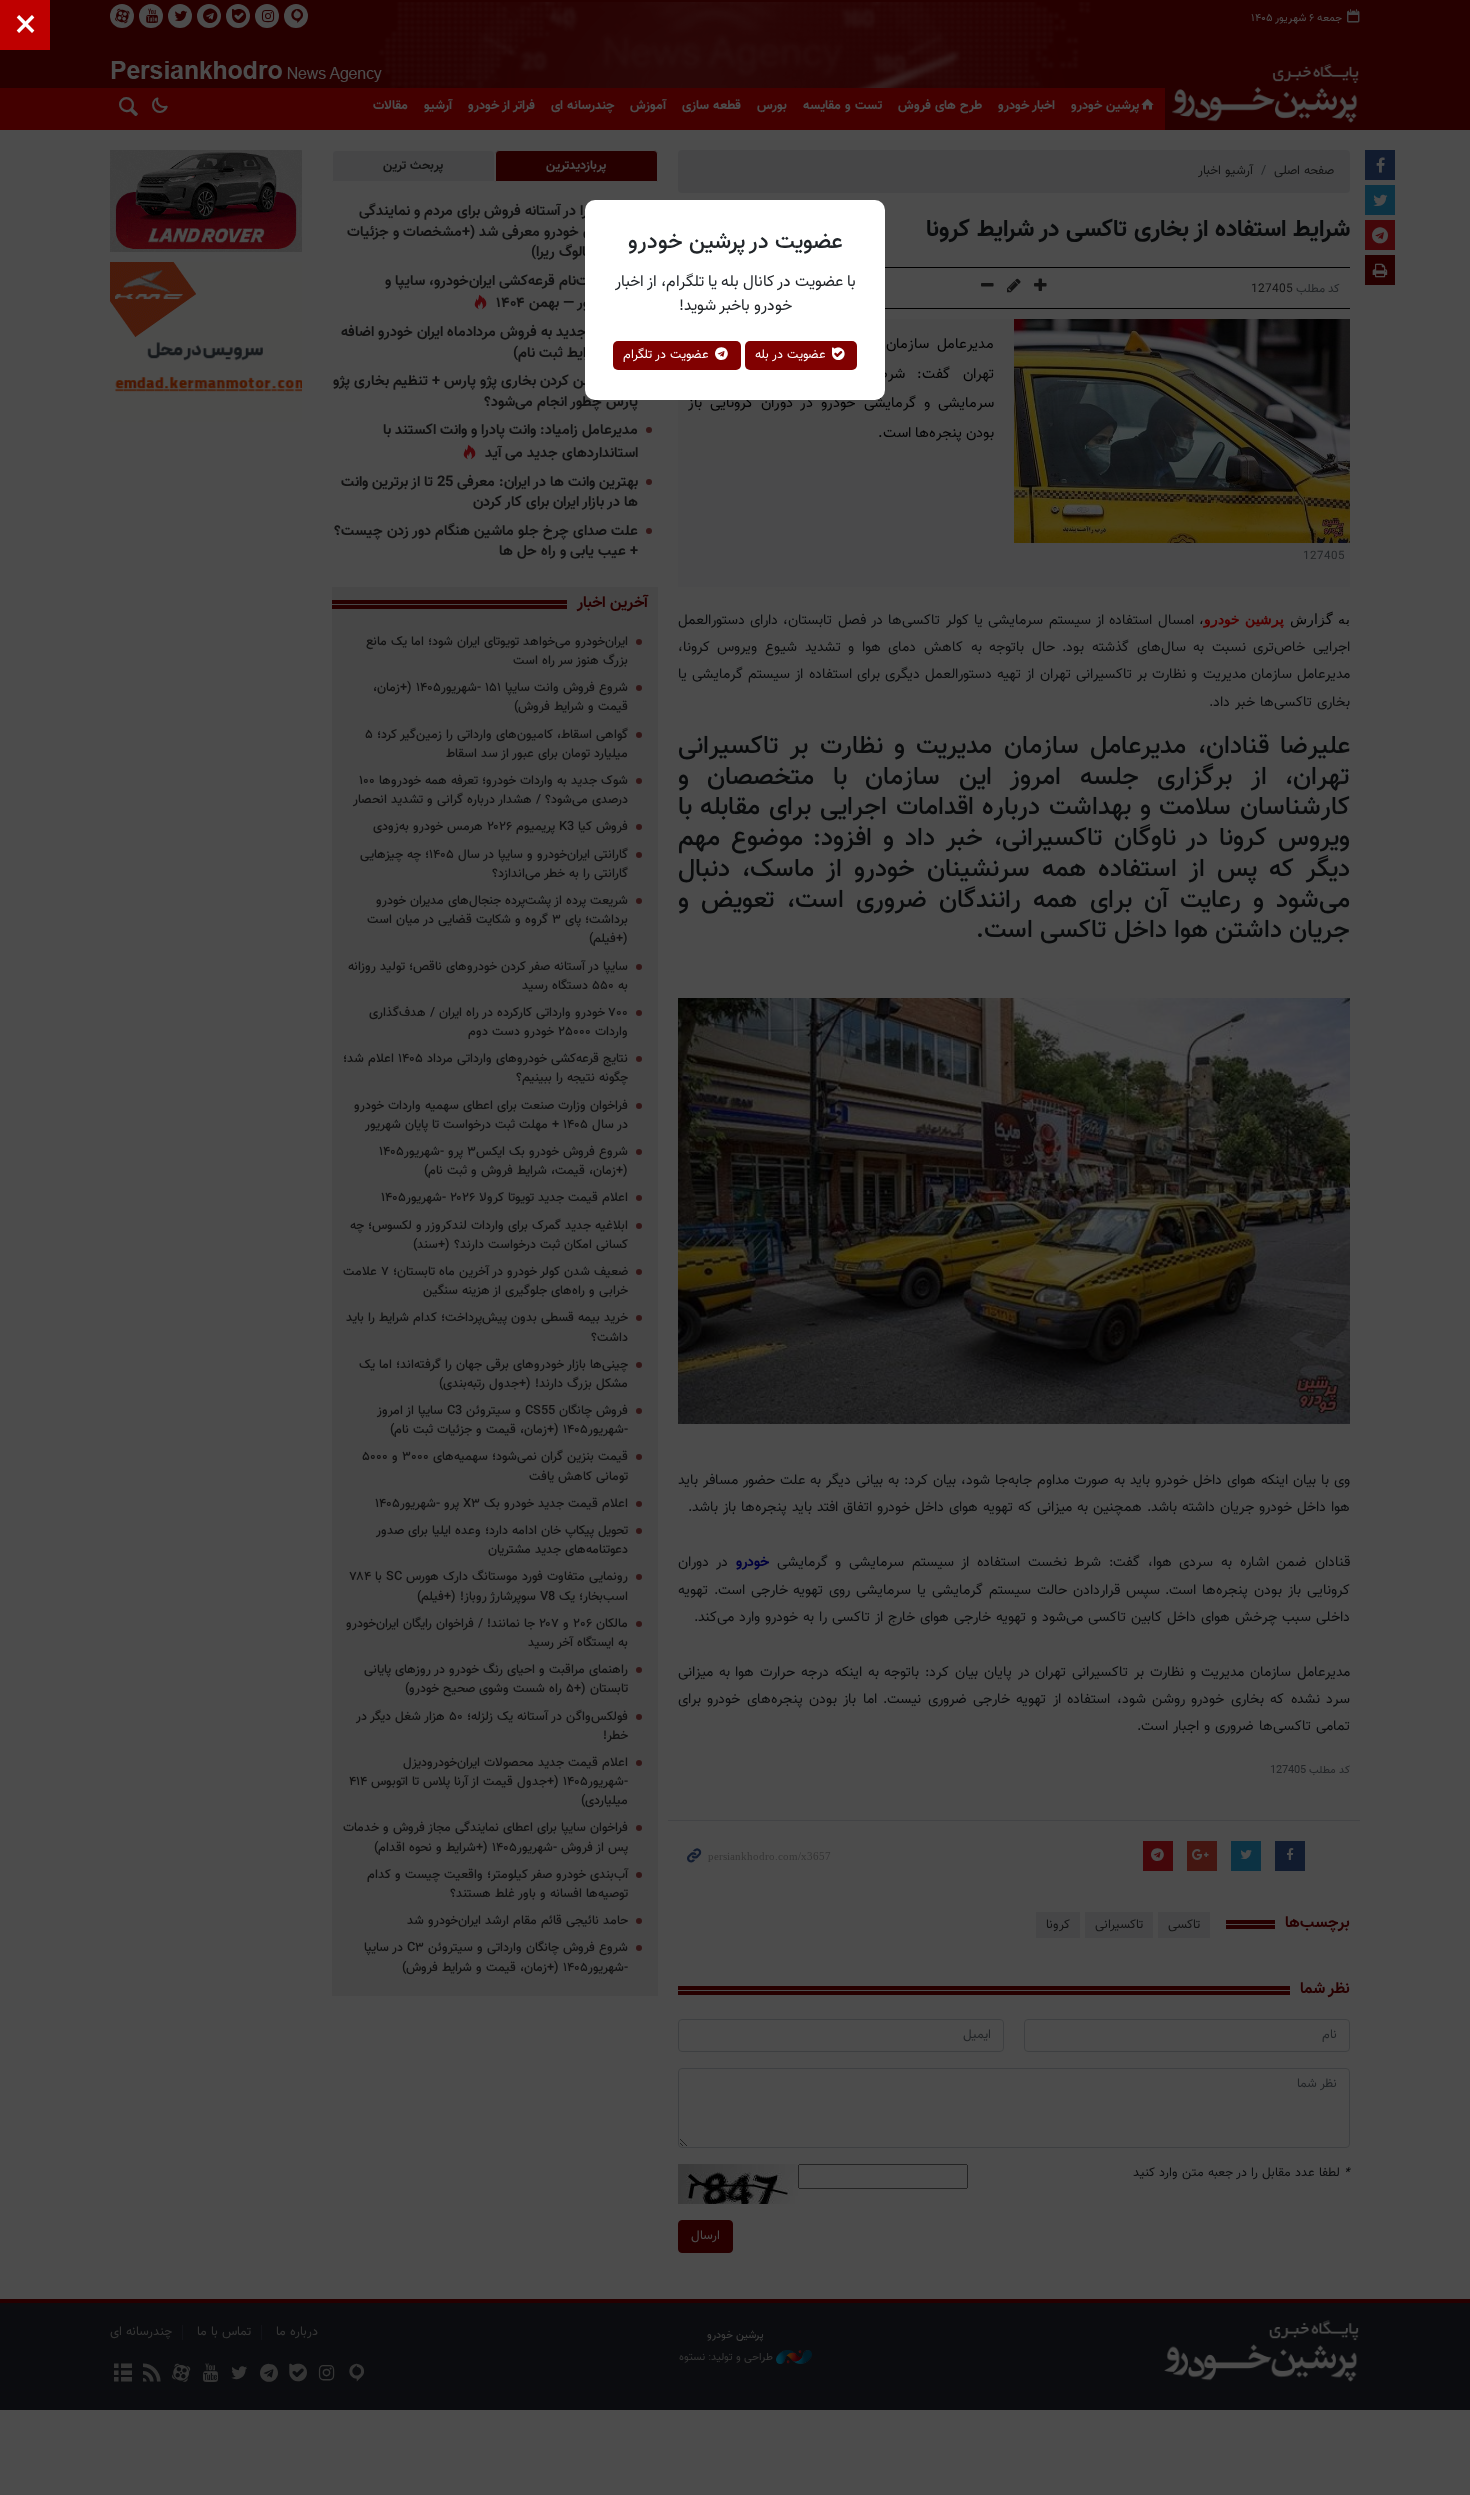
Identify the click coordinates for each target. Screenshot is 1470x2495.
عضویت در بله (792, 355)
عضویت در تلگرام (668, 355)
